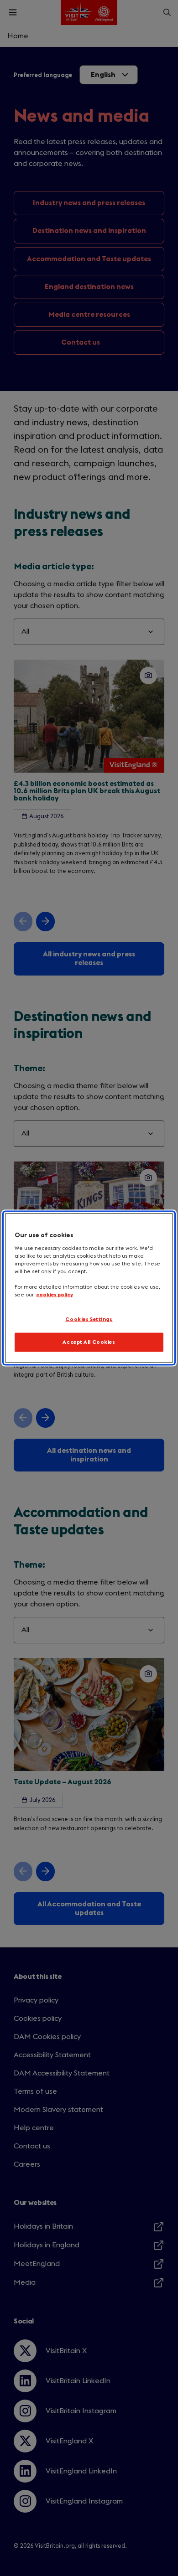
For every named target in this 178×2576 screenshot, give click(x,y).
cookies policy (55, 1295)
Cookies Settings (89, 1319)
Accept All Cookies (89, 1342)
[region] (89, 1288)
